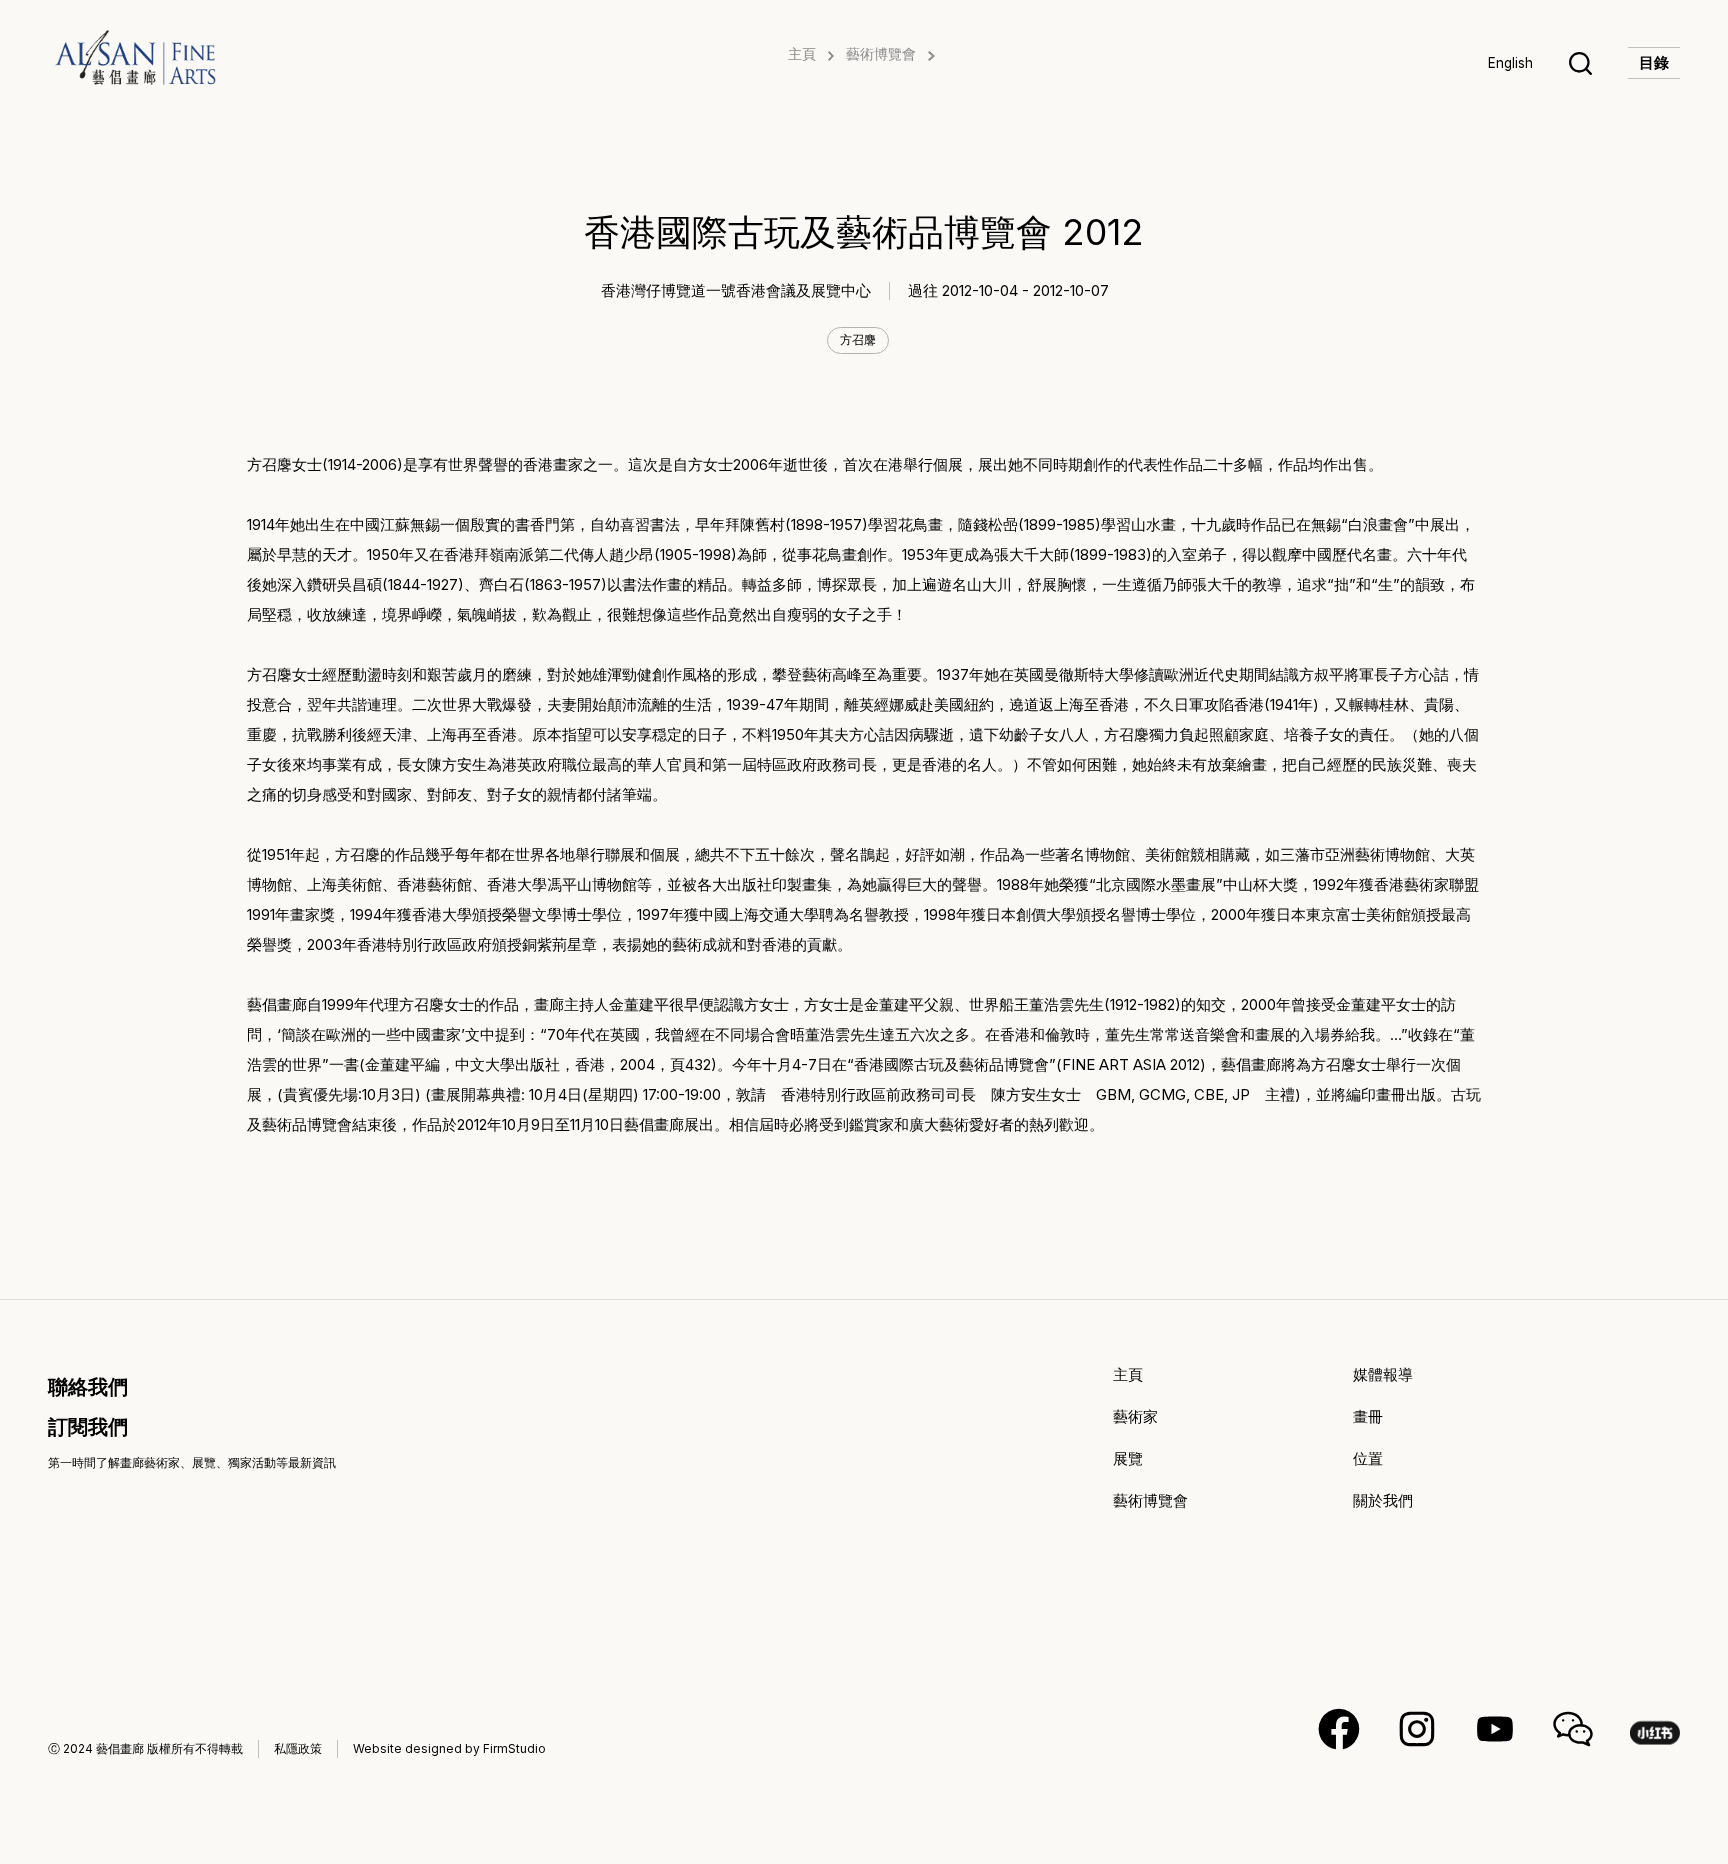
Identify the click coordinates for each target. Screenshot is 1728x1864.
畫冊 (1368, 1416)
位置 (1368, 1458)
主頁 (802, 54)
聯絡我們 (88, 1387)
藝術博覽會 (881, 54)
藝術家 (1135, 1416)
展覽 (1128, 1458)
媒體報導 (1383, 1374)
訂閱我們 (88, 1427)
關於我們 (1383, 1500)
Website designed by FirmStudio (449, 1748)
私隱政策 (298, 1748)
